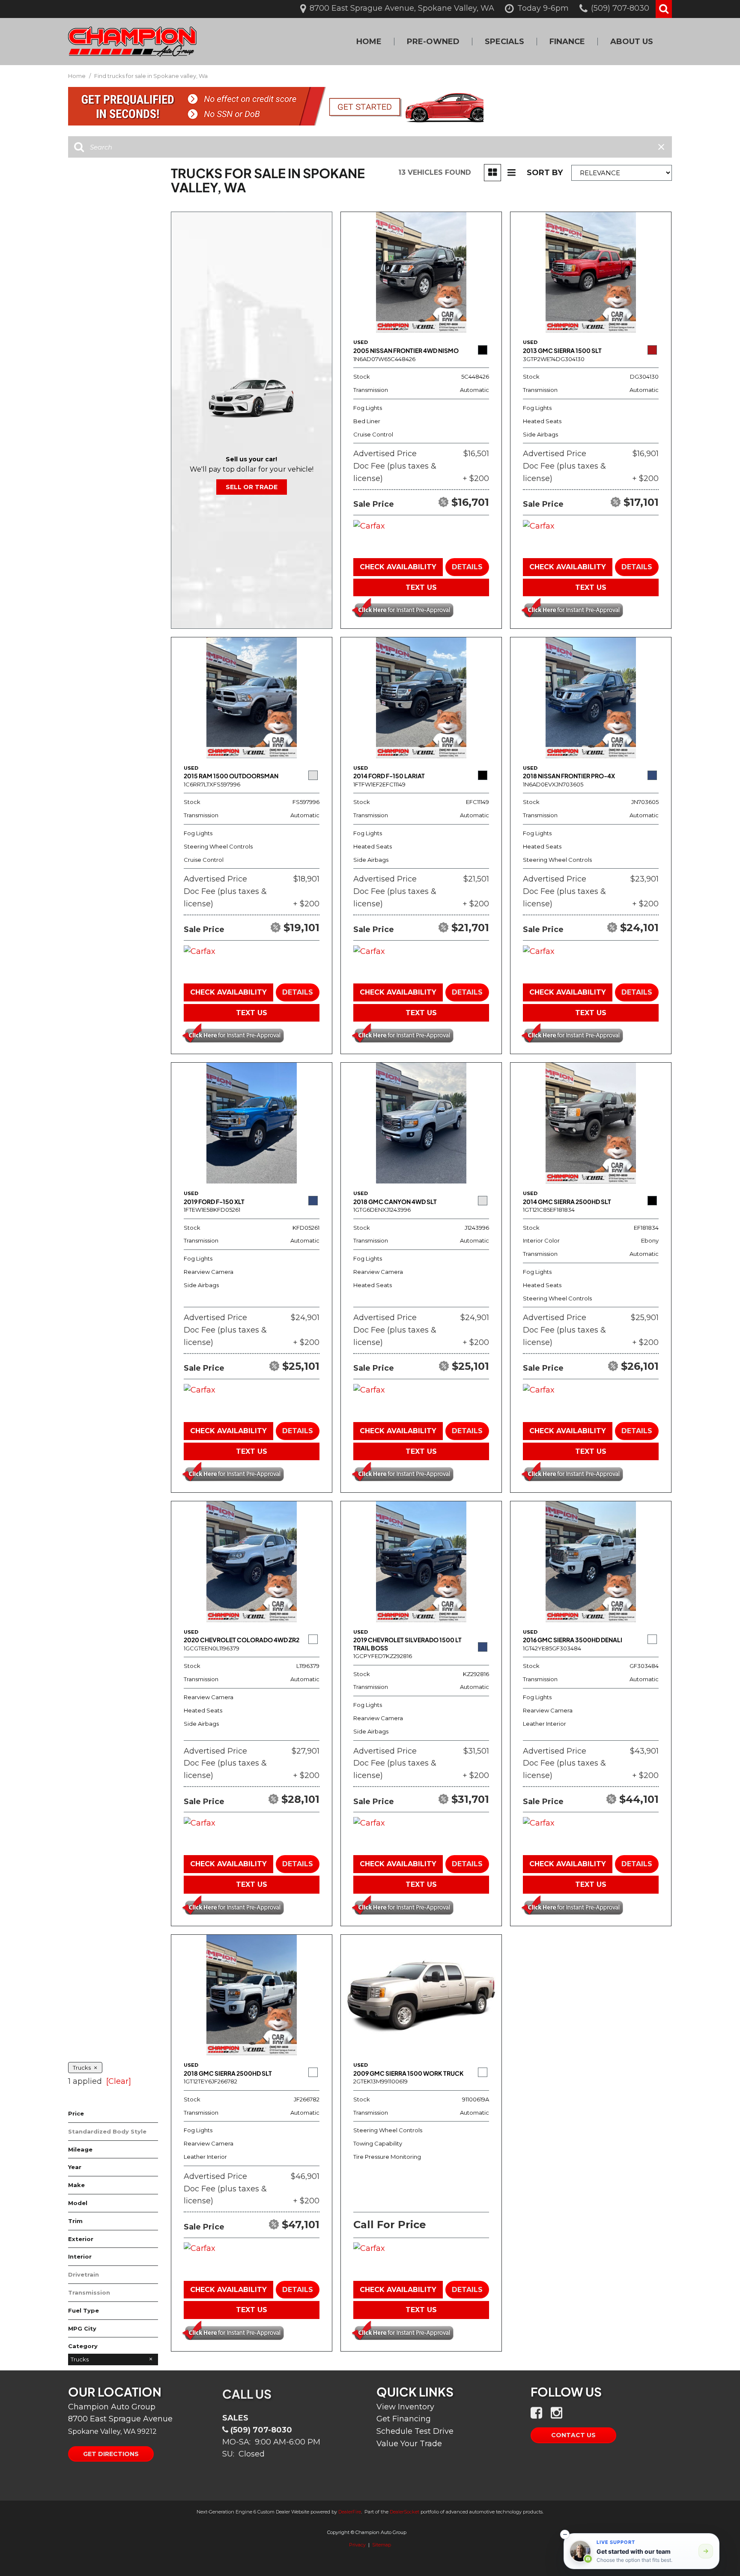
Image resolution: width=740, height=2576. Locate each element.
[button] (664, 9)
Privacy (357, 2545)
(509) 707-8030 (261, 2430)
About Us (632, 42)
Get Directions (111, 2454)
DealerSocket (404, 2512)
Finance (567, 42)
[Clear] (119, 2081)
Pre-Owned (433, 42)
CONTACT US (573, 2435)
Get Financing (404, 2419)
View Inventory (405, 2407)
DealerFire (350, 2512)
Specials (504, 42)
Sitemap (382, 2545)
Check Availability (398, 567)
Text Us (421, 587)
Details (467, 567)
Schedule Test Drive (415, 2431)
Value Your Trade (409, 2444)
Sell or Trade (252, 487)
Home (369, 42)
